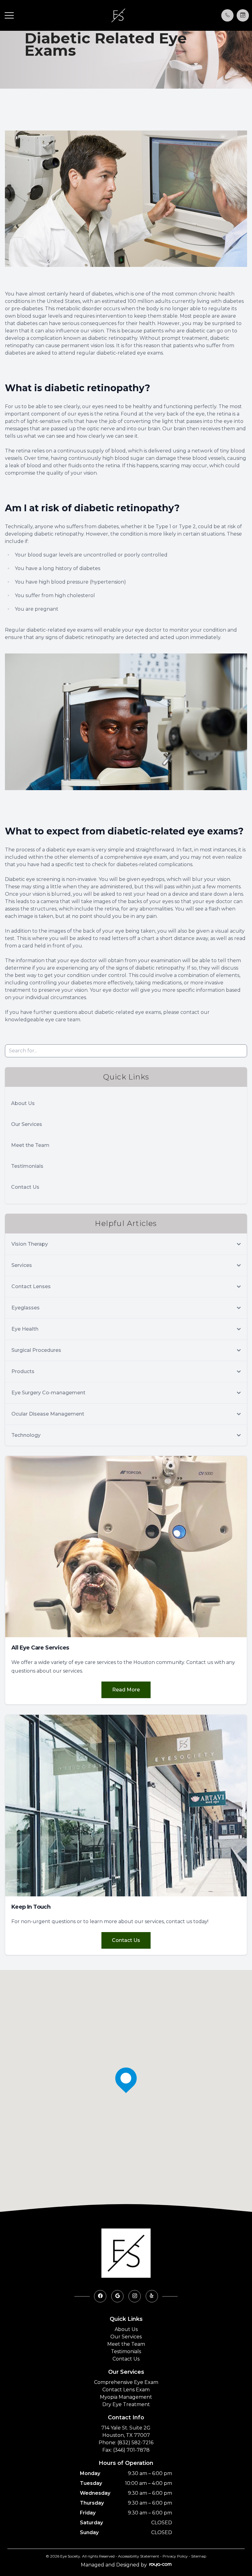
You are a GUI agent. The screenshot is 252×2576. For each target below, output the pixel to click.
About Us (23, 1103)
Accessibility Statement (139, 2556)
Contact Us (25, 1187)
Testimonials (27, 1166)
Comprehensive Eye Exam (126, 2382)
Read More (126, 1690)
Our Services (27, 1124)
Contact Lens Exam (126, 2390)
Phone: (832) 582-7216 (126, 2443)
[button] (9, 15)
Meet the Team (30, 1145)
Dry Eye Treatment (126, 2404)
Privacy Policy (175, 2556)
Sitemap (199, 2556)
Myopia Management (126, 2397)
